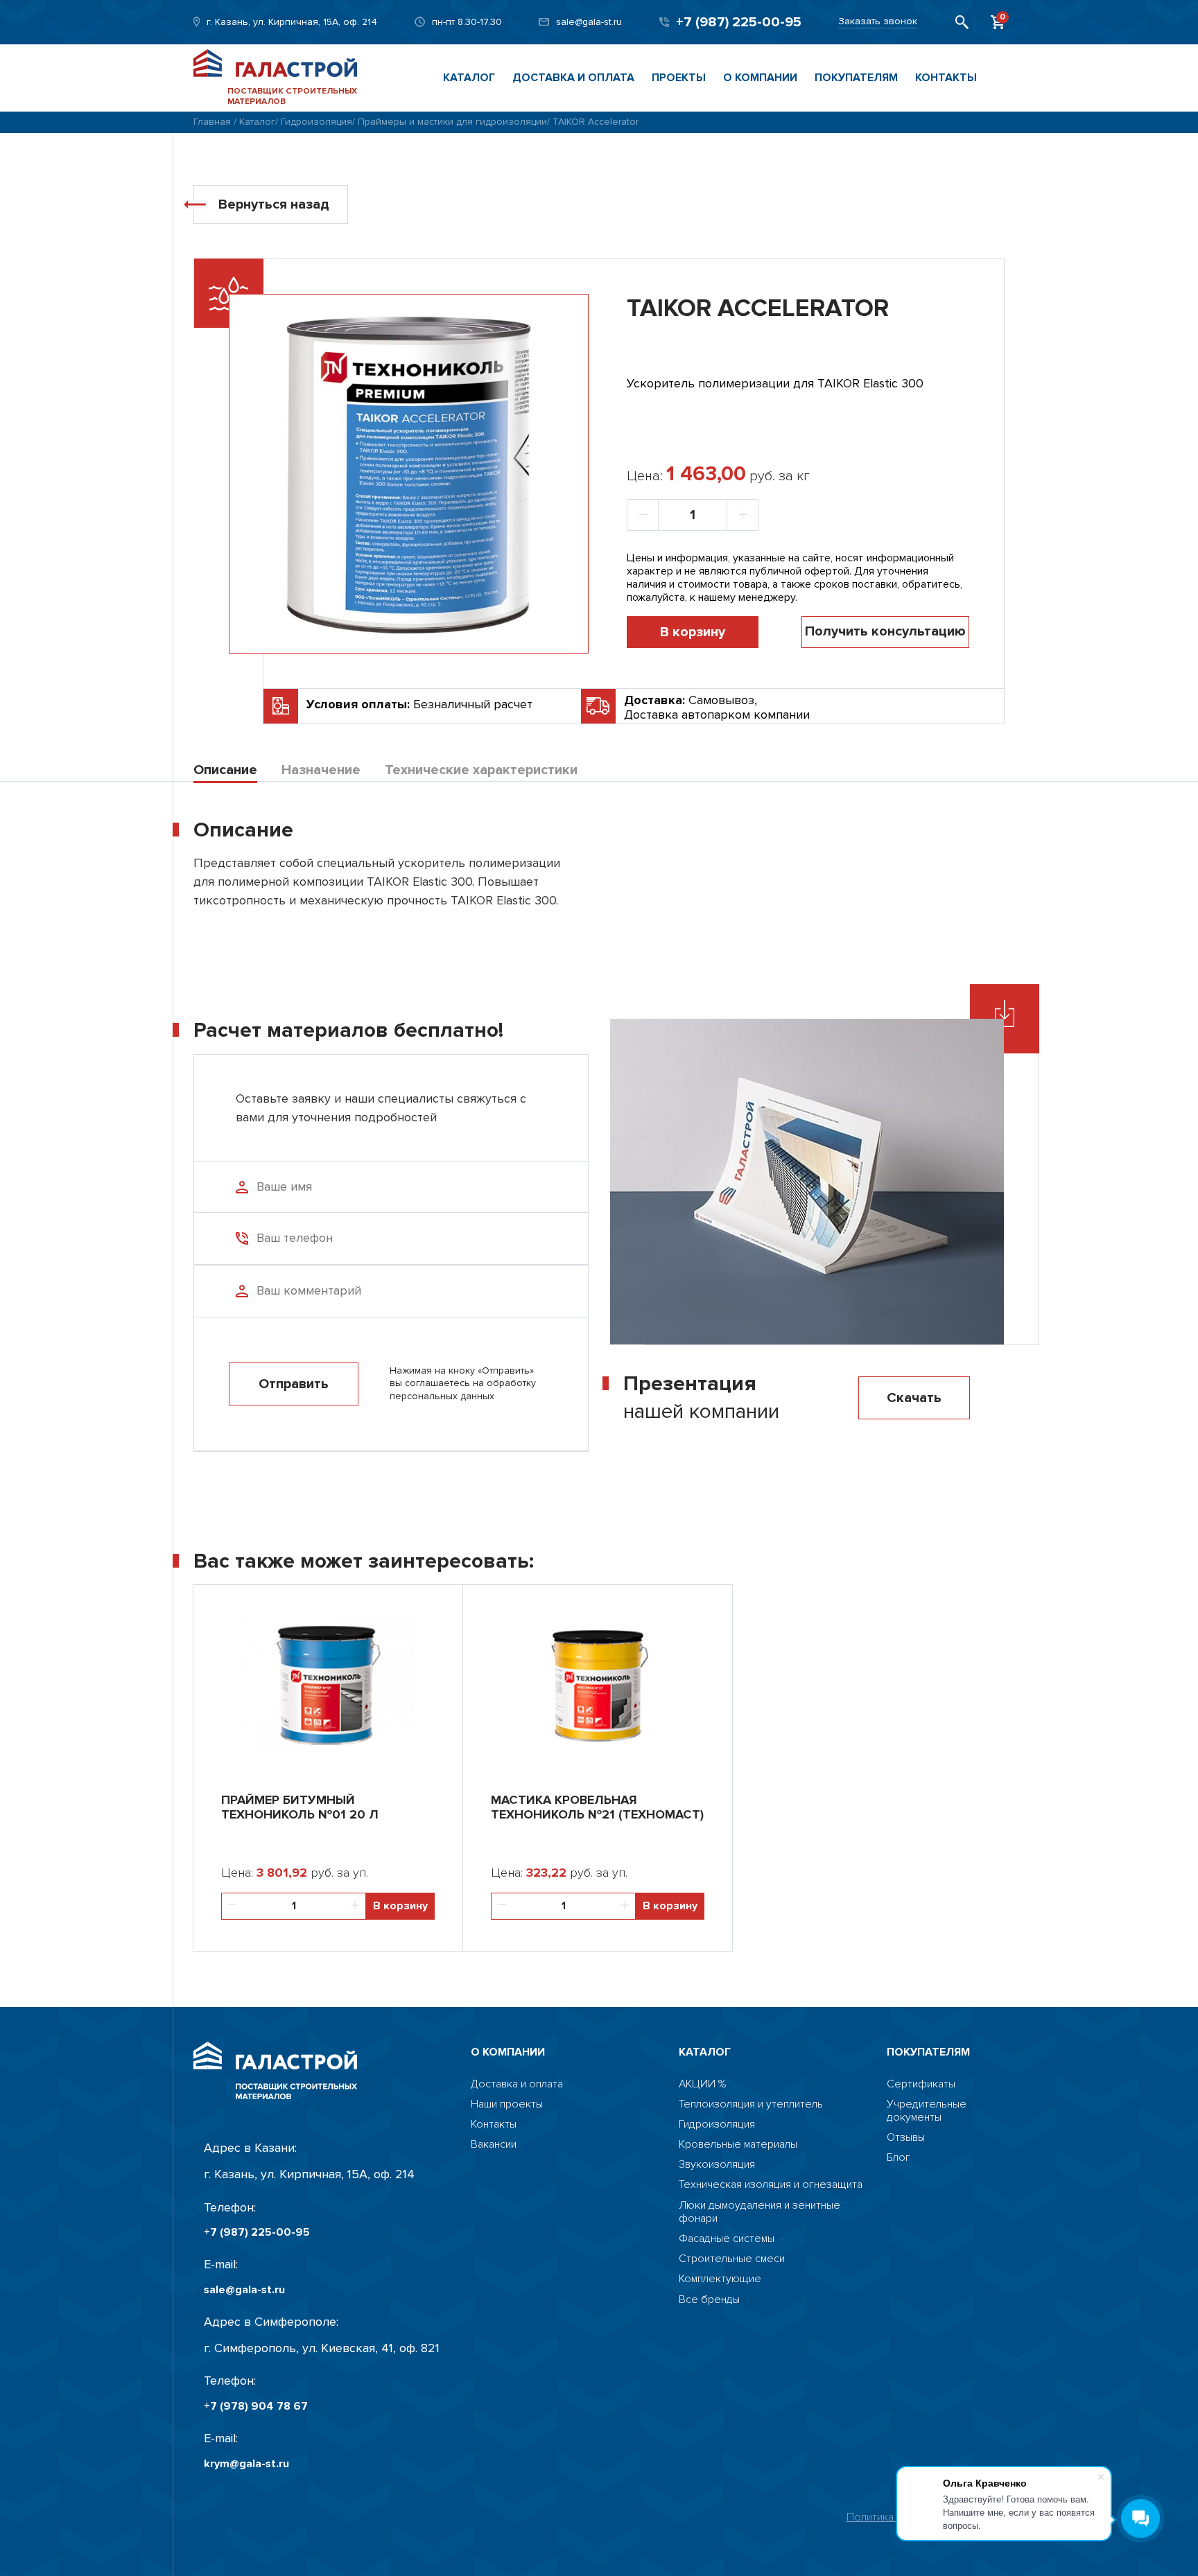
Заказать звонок (878, 21)
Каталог (469, 78)
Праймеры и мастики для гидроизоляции (452, 122)
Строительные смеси (732, 2259)
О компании (760, 78)
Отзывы (906, 2138)
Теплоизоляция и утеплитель (751, 2104)
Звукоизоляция (717, 2165)
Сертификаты (921, 2084)
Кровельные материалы (738, 2145)
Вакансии (494, 2145)
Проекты (679, 78)
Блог (899, 2158)
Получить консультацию (885, 631)
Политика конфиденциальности (926, 2517)
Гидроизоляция (316, 122)
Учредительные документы (927, 2111)
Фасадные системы (727, 2239)
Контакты (946, 78)
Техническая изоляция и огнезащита (771, 2185)
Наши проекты (507, 2104)
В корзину (693, 632)
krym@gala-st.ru (246, 2464)
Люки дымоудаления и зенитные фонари (759, 2212)
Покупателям (856, 78)
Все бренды (709, 2300)
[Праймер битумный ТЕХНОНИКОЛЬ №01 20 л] (328, 1682)
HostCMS (909, 2178)
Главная (212, 122)
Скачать (914, 1398)
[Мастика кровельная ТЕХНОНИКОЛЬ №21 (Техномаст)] (598, 1682)
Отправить (294, 1384)
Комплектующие (720, 2279)
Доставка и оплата (573, 78)
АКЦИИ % (702, 2084)
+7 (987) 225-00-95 (739, 22)
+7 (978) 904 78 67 (256, 2407)
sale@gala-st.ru (589, 22)
